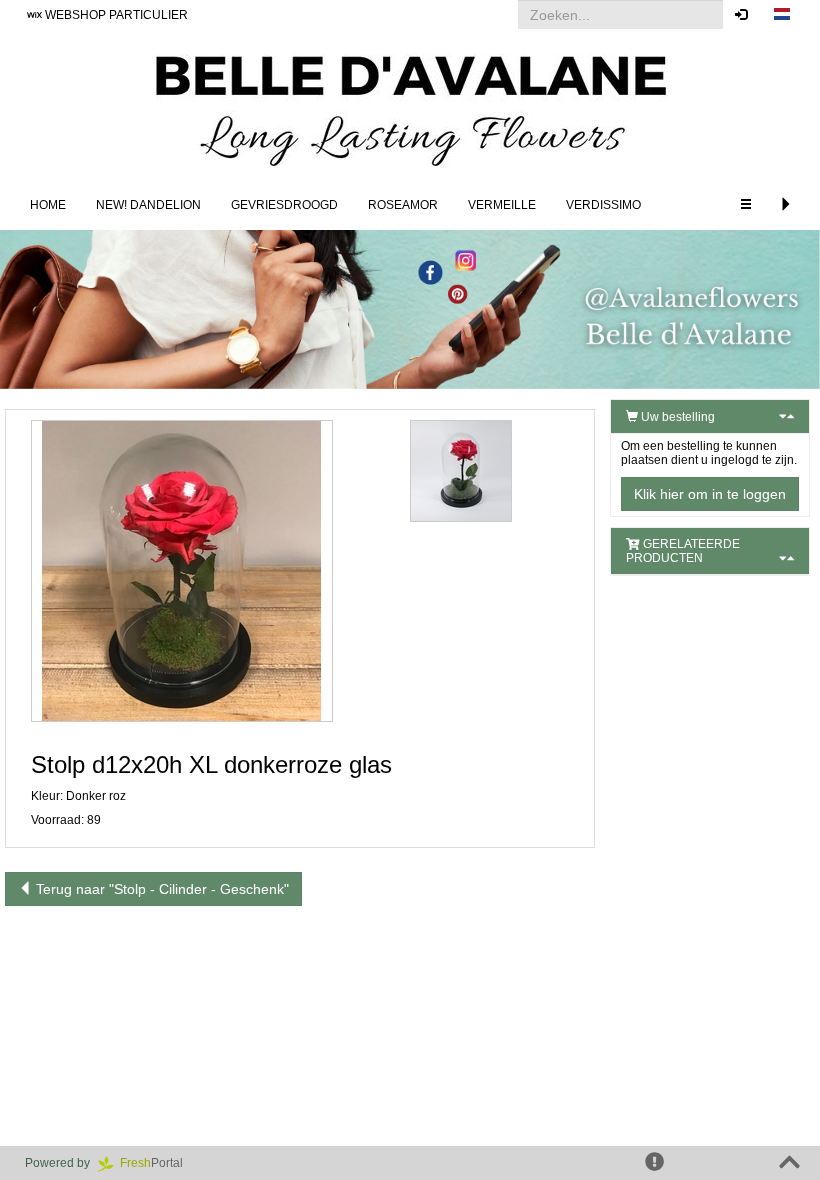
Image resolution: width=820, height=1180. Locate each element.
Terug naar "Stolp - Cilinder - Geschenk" (160, 889)
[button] (782, 15)
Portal (157, 1163)
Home (48, 205)
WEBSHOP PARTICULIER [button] (115, 15)
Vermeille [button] (502, 205)
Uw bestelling (676, 417)
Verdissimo (603, 205)
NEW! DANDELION (148, 205)
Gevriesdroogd (284, 205)
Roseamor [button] (403, 205)
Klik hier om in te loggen (710, 494)
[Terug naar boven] (789, 1163)
